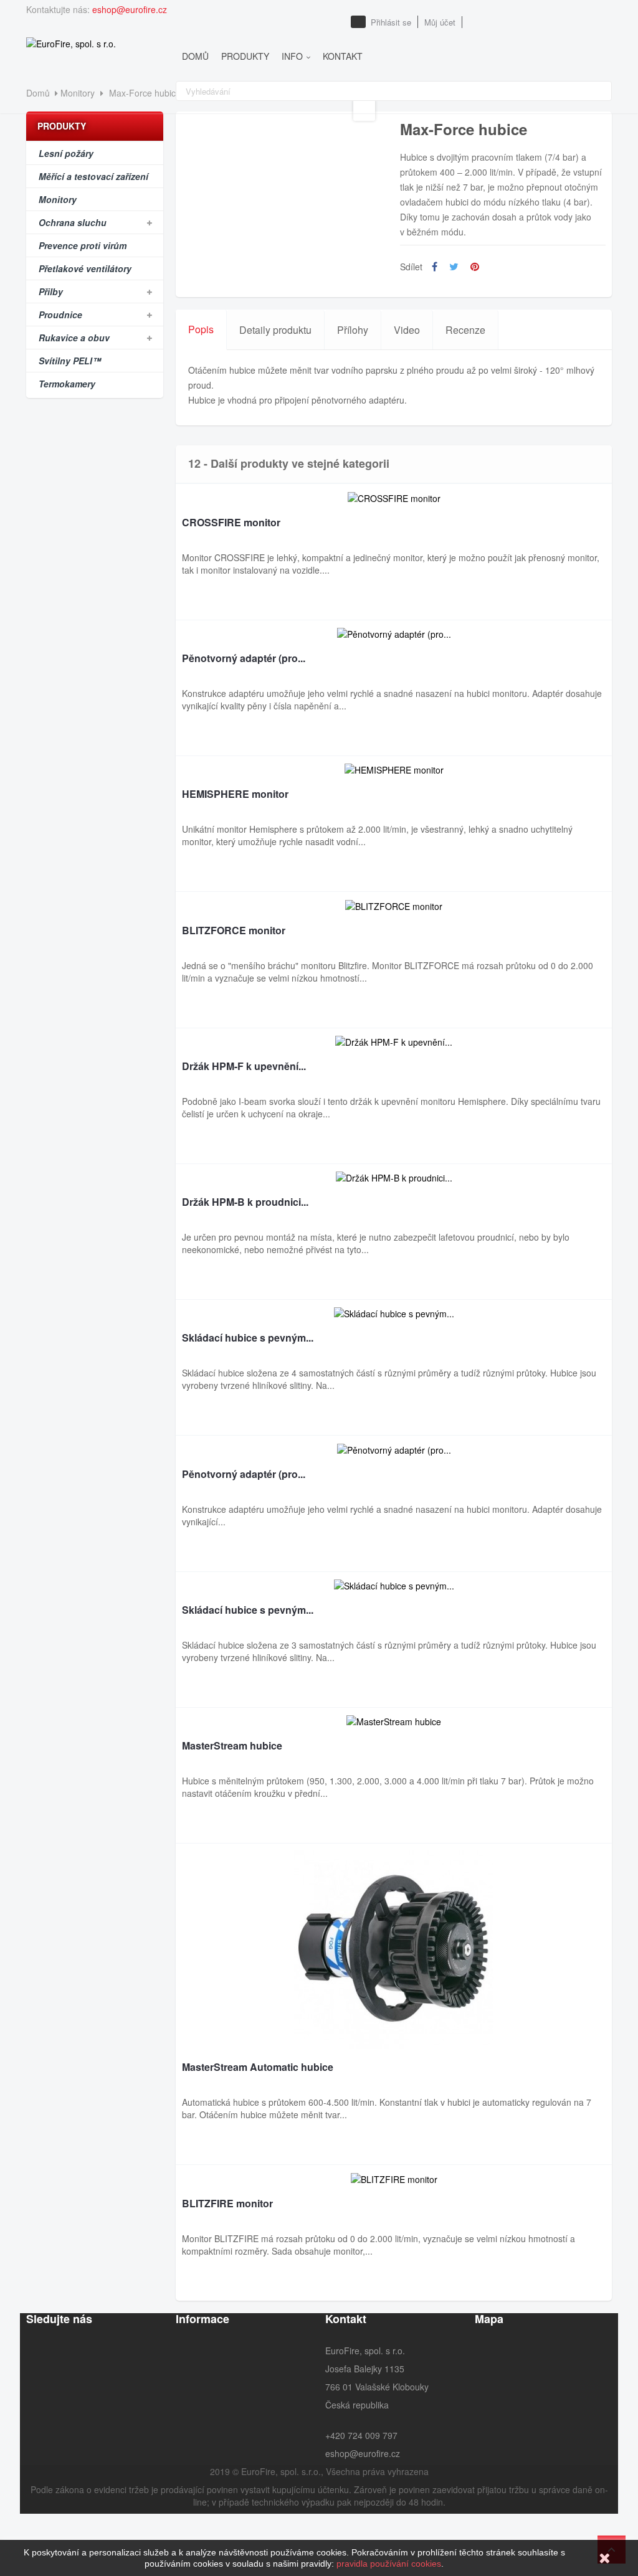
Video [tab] (407, 330)
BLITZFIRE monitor (227, 2204)
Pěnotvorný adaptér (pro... (244, 659)
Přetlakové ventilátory (85, 268)
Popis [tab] (201, 329)
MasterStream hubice (232, 1746)
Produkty (62, 126)
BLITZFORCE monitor (234, 931)
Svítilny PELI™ (70, 361)
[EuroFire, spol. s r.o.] (71, 42)
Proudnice (60, 315)
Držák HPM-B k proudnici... (245, 1203)
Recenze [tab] (465, 330)
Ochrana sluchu (73, 222)
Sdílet (435, 267)
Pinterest (475, 267)
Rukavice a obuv (74, 338)
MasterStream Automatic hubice (258, 2068)
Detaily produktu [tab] (275, 330)
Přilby (51, 291)
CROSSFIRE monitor (231, 523)
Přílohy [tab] (353, 330)
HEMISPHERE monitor (235, 795)
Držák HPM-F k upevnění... (244, 1067)
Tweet (454, 267)
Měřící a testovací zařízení (93, 176)
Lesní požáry (66, 153)
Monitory (58, 199)
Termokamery (67, 384)
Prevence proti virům (83, 245)
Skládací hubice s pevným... (248, 1338)
